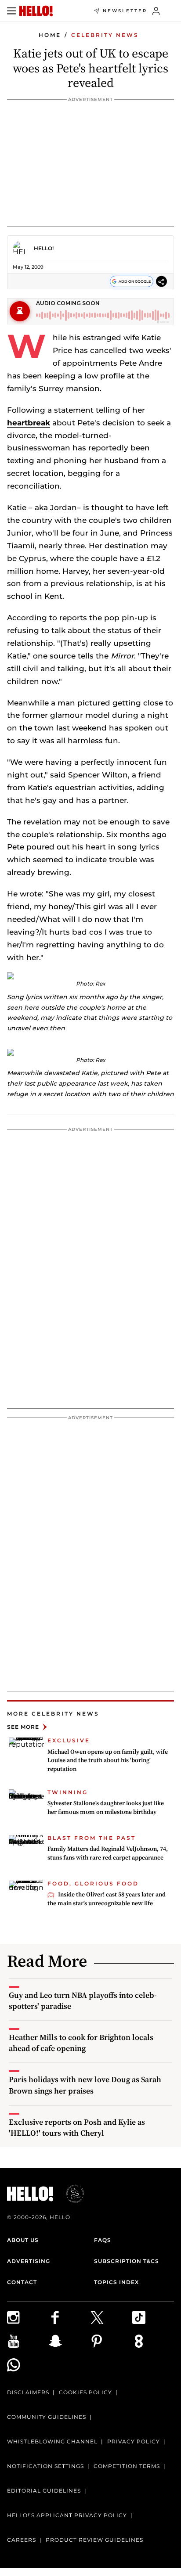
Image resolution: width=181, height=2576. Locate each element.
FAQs (103, 2240)
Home (50, 35)
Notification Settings (45, 2466)
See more (23, 1727)
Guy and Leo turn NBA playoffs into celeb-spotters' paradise (83, 2000)
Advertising (29, 2261)
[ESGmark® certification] (70, 2194)
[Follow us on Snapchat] (70, 2341)
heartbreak (29, 423)
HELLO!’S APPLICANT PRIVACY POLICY (67, 2515)
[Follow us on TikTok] (153, 2317)
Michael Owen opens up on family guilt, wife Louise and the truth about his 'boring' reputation (108, 1760)
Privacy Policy (134, 2441)
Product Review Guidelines (94, 2540)
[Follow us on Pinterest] (111, 2341)
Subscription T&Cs (127, 2261)
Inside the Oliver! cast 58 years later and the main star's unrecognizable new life (107, 1899)
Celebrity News (105, 35)
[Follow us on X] (111, 2317)
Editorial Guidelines (44, 2491)
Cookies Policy (85, 2392)
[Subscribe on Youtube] (28, 2341)
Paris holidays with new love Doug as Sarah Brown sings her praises (85, 2085)
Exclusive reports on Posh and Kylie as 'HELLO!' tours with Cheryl (77, 2127)
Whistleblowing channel (52, 2441)
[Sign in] (156, 11)
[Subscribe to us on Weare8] (153, 2341)
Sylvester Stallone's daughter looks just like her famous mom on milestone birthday (106, 1807)
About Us (23, 2240)
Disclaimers (28, 2392)
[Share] (161, 282)
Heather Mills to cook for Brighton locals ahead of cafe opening (81, 2043)
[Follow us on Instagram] (28, 2317)
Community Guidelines (47, 2417)
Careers (22, 2540)
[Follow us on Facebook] (70, 2317)
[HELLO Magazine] (36, 11)
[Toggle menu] (11, 11)
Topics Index (116, 2282)
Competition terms (127, 2466)
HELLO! (44, 248)
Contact (22, 2282)
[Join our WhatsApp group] (28, 2365)
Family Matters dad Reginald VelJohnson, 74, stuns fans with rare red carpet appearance (108, 1853)
